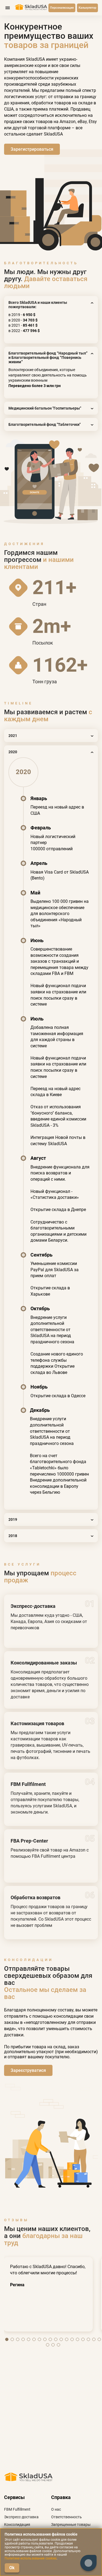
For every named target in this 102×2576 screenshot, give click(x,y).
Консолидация (17, 2525)
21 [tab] (58, 2345)
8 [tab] (45, 2339)
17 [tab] (94, 2339)
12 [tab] (67, 2339)
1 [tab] (7, 2339)
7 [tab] (39, 2339)
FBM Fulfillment (17, 2509)
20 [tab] (53, 2345)
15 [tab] (83, 2339)
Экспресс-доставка (21, 2517)
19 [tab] (48, 2345)
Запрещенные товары (71, 2525)
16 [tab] (88, 2339)
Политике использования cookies (31, 2558)
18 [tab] (99, 2339)
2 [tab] (12, 2339)
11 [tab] (61, 2339)
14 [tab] (78, 2339)
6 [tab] (34, 2339)
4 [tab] (23, 2339)
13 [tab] (72, 2339)
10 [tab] (56, 2339)
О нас (56, 2509)
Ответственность (67, 2517)
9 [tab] (50, 2339)
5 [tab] (29, 2339)
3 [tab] (18, 2339)
